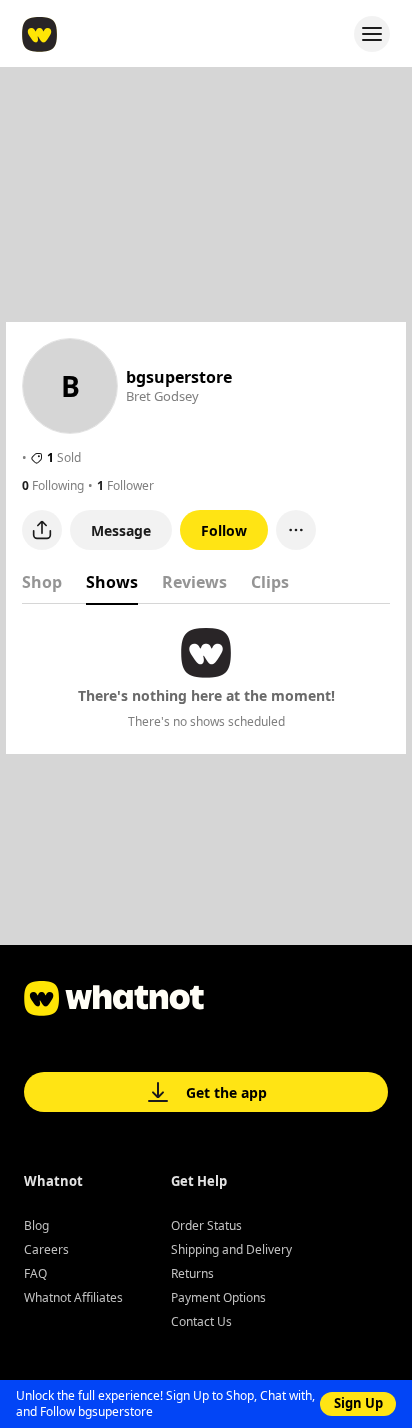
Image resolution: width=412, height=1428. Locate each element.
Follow (224, 530)
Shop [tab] (42, 582)
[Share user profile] (42, 530)
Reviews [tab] (194, 582)
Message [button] (121, 530)
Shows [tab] (112, 582)
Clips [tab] (270, 582)
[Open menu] (372, 34)
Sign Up (358, 1403)
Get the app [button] (226, 1092)
